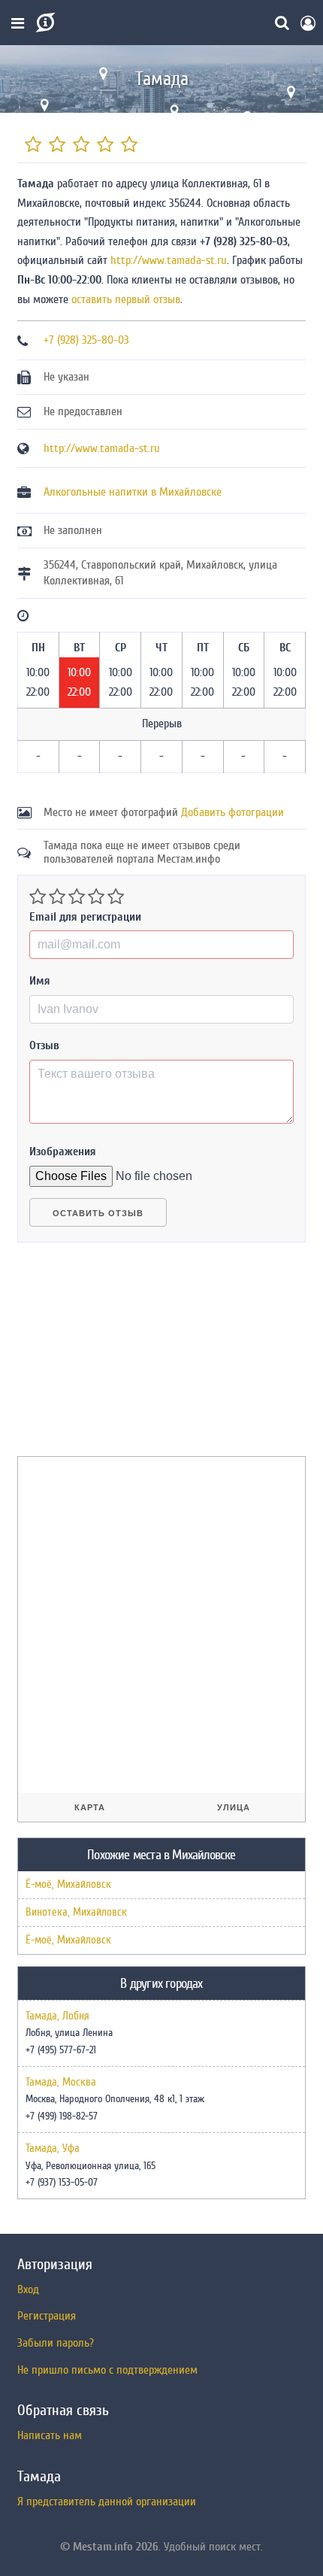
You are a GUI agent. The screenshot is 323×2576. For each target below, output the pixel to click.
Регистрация (47, 2316)
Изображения (63, 1151)
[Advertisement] (130, 1355)
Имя (40, 981)
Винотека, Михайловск (76, 1912)
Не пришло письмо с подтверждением (107, 2370)
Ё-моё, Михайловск (68, 1884)
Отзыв (44, 1045)
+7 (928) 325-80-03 (86, 340)
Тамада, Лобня (57, 2016)
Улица (234, 1807)
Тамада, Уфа (53, 2149)
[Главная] (44, 23)
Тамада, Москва (61, 2083)
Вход (28, 2289)
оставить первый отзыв (126, 299)
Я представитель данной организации (107, 2502)
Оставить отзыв (98, 1213)
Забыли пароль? (56, 2343)
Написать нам (50, 2435)
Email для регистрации (85, 917)
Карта (90, 1807)
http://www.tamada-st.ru (169, 260)
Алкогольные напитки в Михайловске (133, 492)
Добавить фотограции (232, 812)
